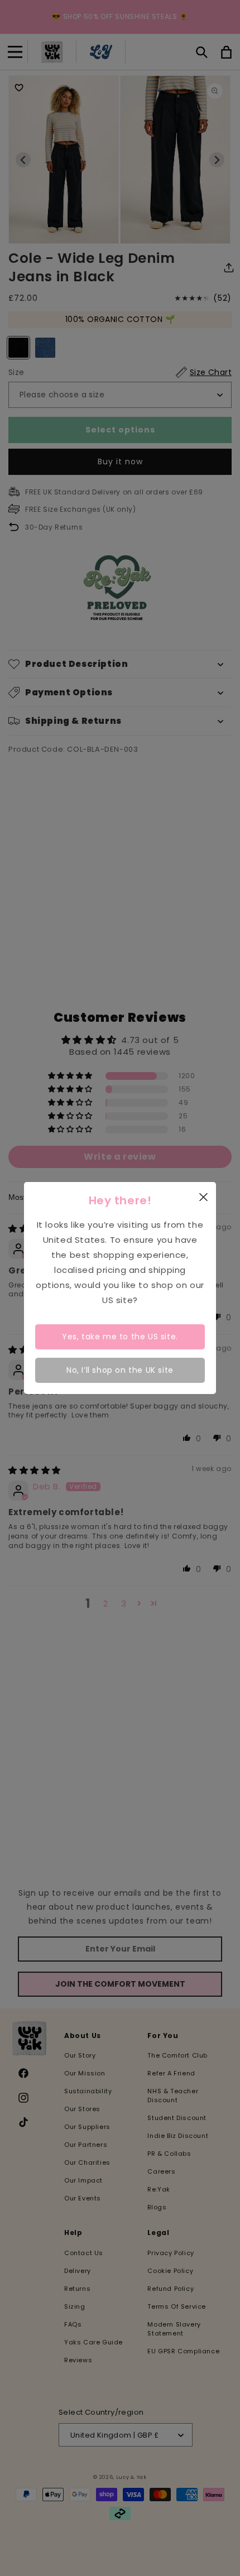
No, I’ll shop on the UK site (120, 1370)
